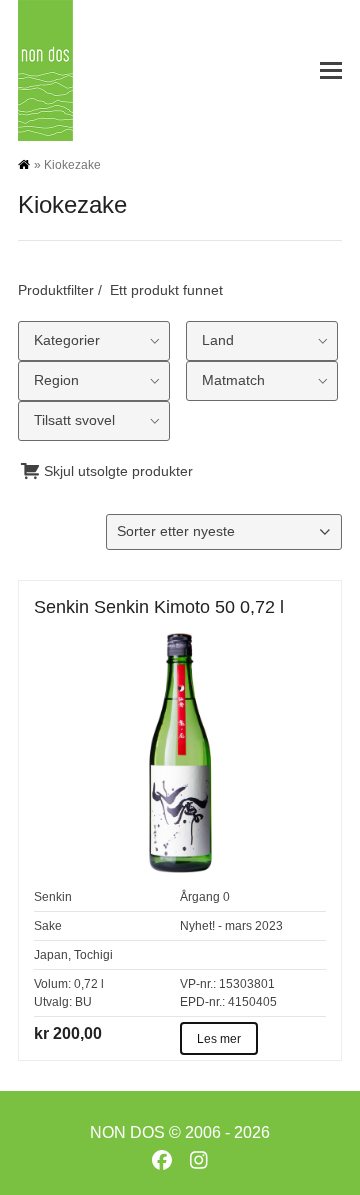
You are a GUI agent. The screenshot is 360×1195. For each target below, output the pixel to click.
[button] (331, 70)
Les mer (219, 1039)
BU (83, 1002)
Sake (48, 926)
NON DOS (127, 1132)
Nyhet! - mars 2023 (231, 926)
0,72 (86, 984)
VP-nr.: (198, 984)
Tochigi (93, 955)
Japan (51, 955)
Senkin (53, 897)
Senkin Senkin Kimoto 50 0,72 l (159, 607)
